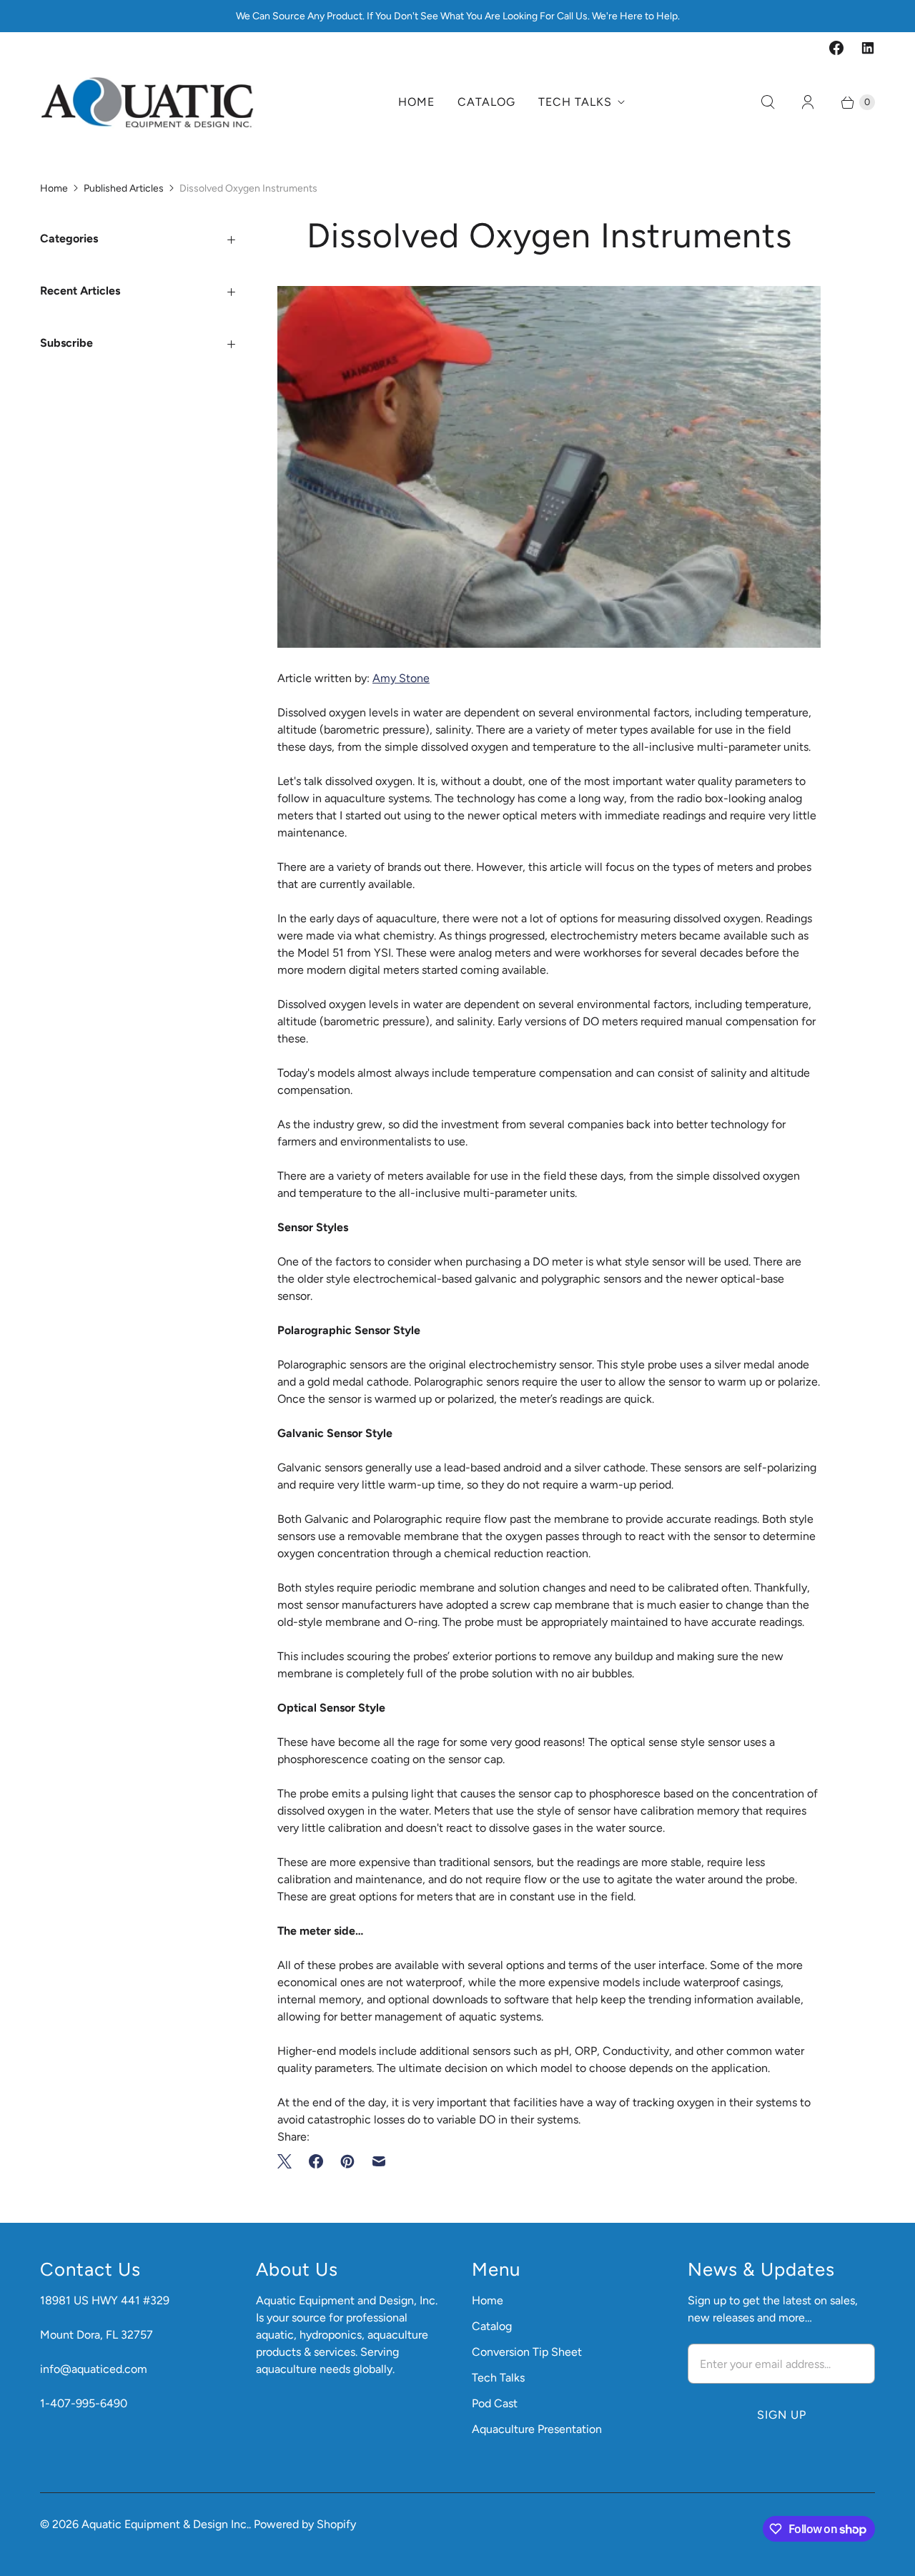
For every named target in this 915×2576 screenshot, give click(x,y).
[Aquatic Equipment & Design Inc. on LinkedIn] (868, 48)
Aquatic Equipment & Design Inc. (165, 2524)
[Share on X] (289, 2161)
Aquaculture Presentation (537, 2429)
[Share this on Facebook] (316, 2161)
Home (416, 102)
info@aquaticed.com (94, 2369)
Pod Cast (495, 2403)
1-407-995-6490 (84, 2403)
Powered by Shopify (305, 2524)
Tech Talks (575, 102)
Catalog (486, 102)
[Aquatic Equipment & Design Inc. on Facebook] (836, 48)
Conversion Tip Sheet (527, 2352)
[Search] (768, 102)
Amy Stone (401, 678)
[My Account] (808, 102)
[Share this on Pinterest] (347, 2161)
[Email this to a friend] (379, 2161)
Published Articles (124, 188)
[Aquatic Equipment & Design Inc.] (147, 102)
